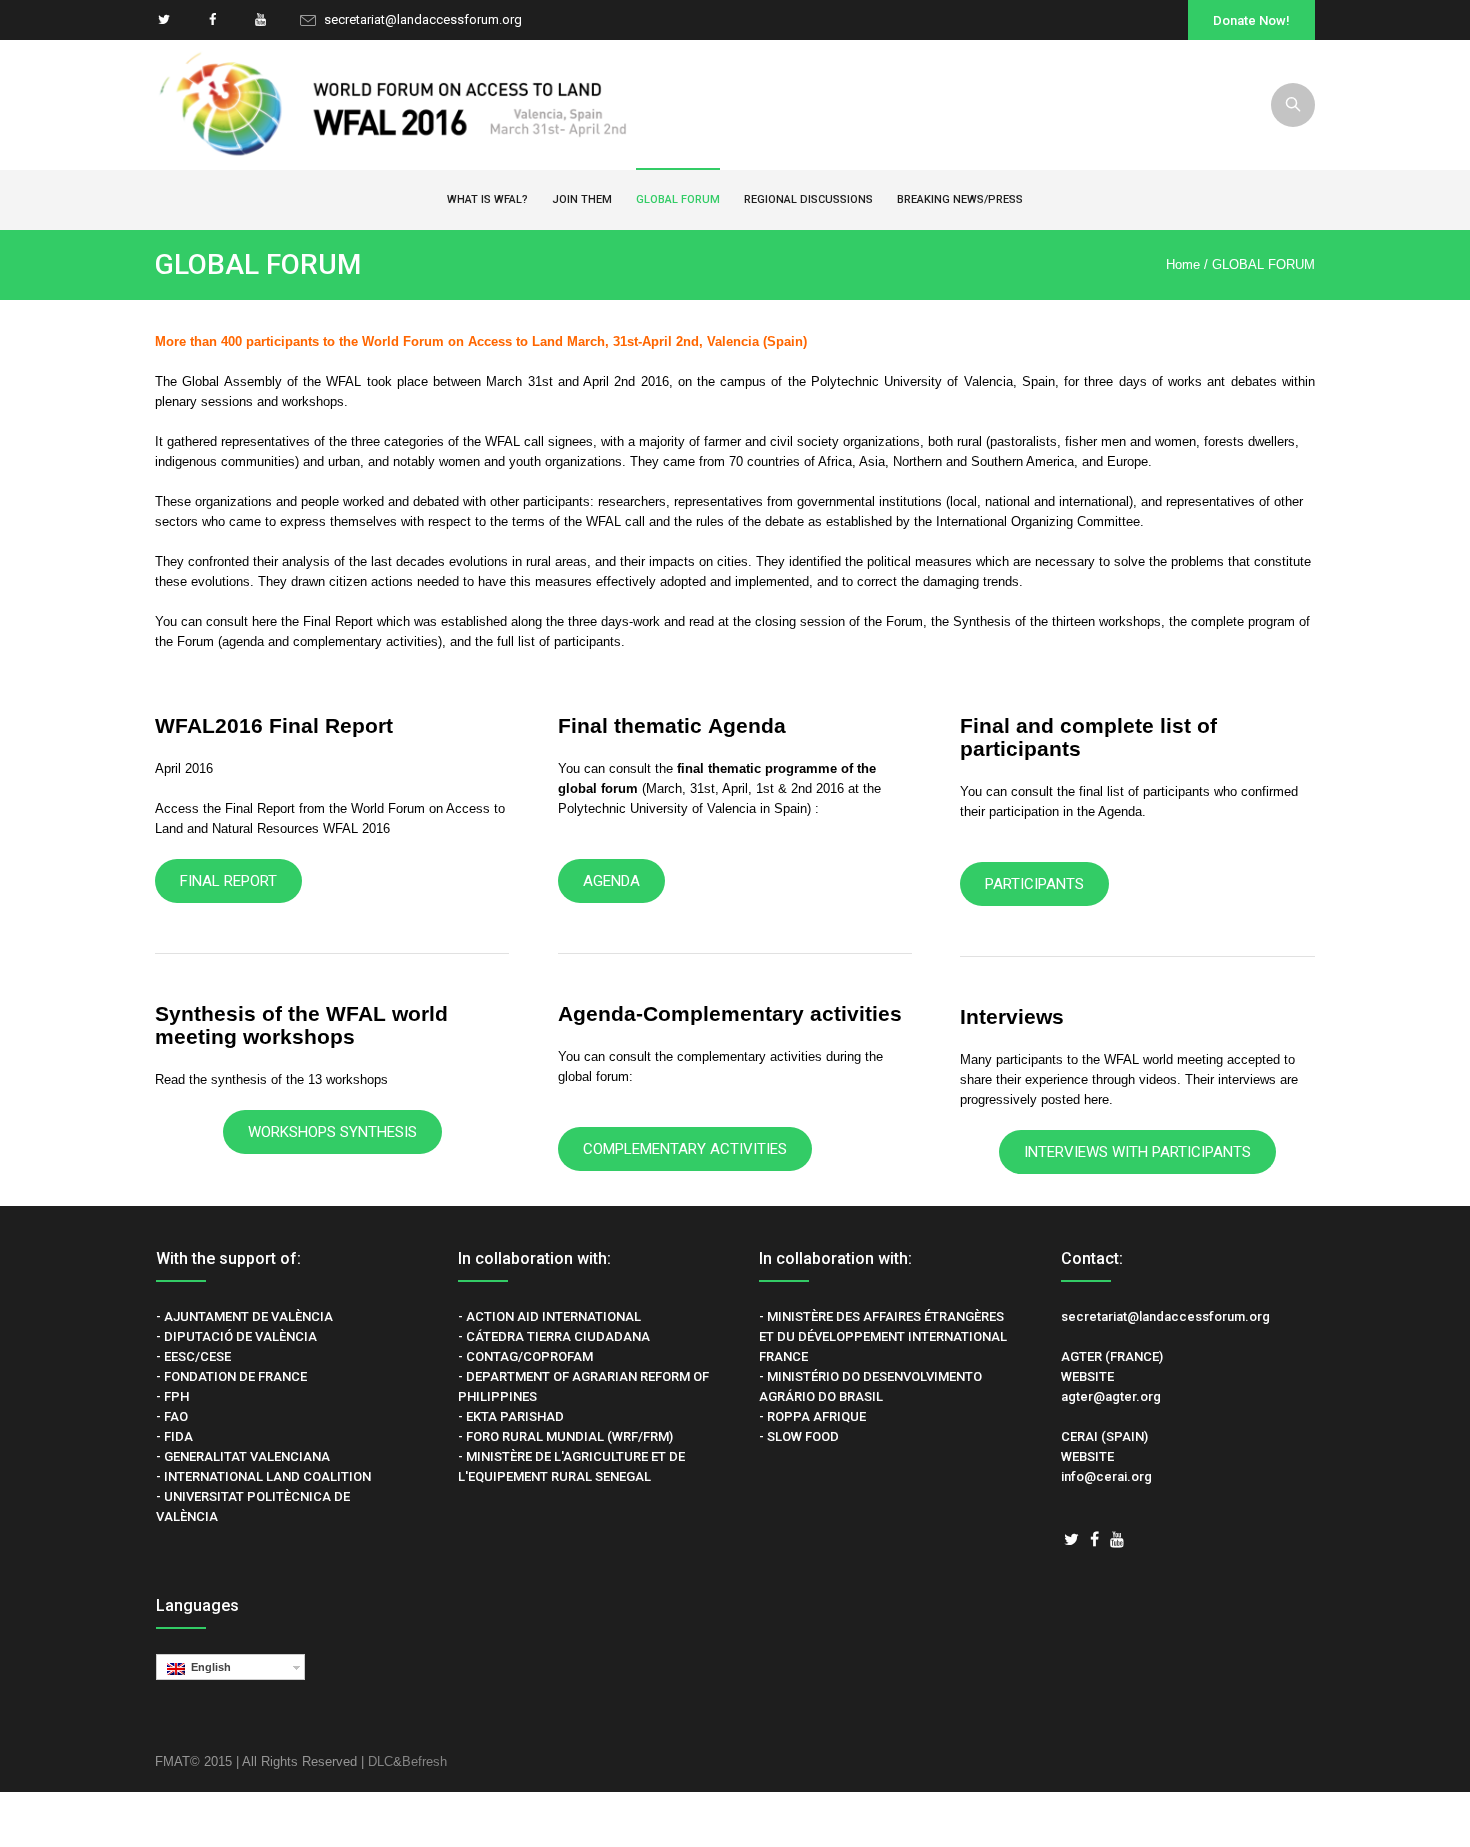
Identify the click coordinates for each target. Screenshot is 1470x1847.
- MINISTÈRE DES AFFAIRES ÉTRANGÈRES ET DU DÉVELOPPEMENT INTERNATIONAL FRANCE (883, 1336)
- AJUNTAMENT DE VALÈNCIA (244, 1316)
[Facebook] (212, 19)
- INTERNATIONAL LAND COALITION (263, 1476)
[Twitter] (164, 19)
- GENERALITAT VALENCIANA (243, 1456)
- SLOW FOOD (799, 1436)
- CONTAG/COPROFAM (525, 1356)
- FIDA (174, 1436)
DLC (380, 1761)
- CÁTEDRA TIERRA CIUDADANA (554, 1336)
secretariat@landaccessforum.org (423, 19)
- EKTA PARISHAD (511, 1416)
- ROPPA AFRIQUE (812, 1416)
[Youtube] (260, 19)
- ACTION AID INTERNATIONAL (549, 1316)
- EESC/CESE (193, 1356)
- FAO (172, 1416)
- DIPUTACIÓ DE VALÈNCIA (236, 1336)
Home (1183, 264)
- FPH (172, 1396)
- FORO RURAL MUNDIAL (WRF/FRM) (565, 1436)
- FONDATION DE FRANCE (231, 1376)
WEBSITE (1087, 1376)
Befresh (424, 1761)
